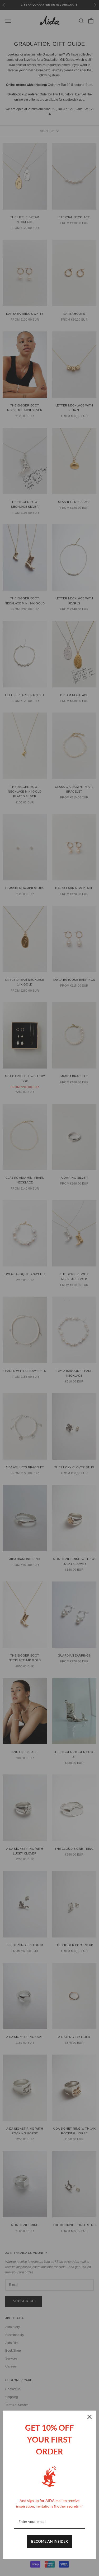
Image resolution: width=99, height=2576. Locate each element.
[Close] (89, 2417)
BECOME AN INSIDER (49, 2541)
